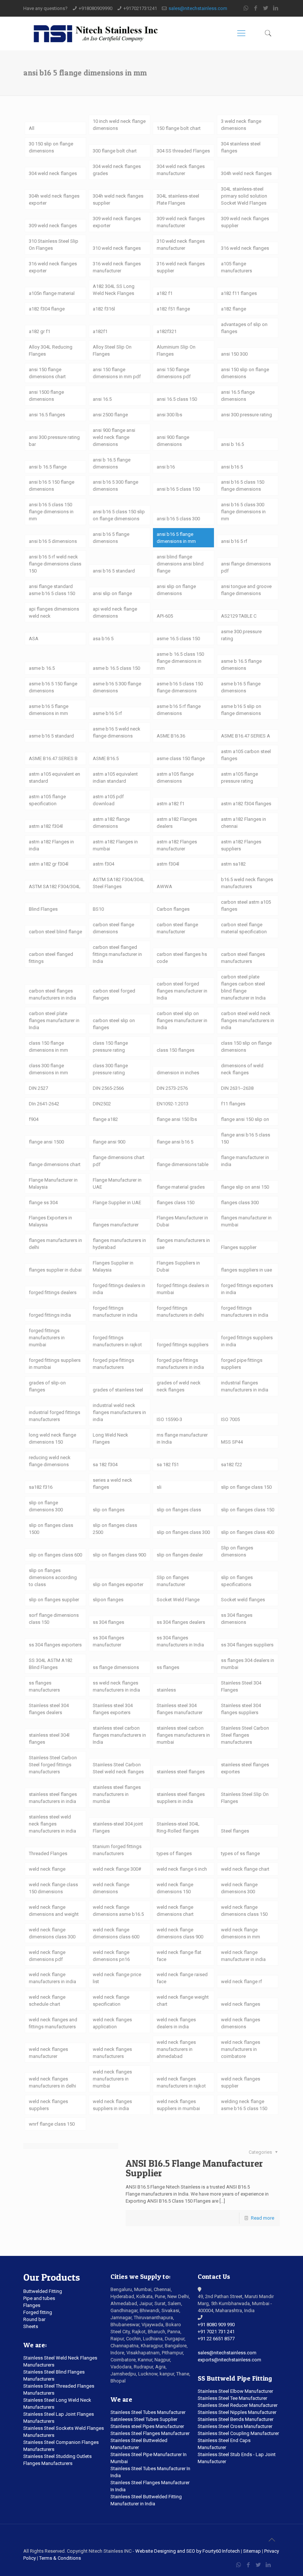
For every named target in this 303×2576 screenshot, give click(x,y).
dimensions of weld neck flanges (242, 1069)
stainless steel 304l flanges (49, 1739)
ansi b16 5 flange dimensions (111, 538)
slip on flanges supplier (54, 1600)
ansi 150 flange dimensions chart (47, 373)
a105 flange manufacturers (236, 267)
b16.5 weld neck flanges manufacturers (247, 883)
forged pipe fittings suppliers (242, 1364)
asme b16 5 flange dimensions (241, 687)
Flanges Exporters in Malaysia (50, 1221)
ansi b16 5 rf (234, 541)
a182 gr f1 (40, 331)
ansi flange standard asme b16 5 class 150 (52, 590)
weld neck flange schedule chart (47, 2001)
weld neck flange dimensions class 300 (52, 1933)
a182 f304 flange (47, 309)
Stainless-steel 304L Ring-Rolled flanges (178, 1827)
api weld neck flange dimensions (115, 612)
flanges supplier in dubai (55, 1270)
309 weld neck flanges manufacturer (181, 222)
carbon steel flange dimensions (113, 928)
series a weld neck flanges (113, 1484)
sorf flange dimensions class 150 (54, 1619)
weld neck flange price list (117, 1978)
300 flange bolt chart (115, 151)
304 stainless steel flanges (241, 147)
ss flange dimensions (116, 1667)
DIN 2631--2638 (237, 1088)
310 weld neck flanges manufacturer (181, 245)
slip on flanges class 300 (183, 1532)
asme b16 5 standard (51, 736)
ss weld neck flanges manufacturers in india (116, 1686)
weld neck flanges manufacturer (48, 2053)
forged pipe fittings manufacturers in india (180, 1364)
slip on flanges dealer (180, 1555)
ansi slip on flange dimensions (176, 590)
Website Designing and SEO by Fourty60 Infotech (188, 2551)
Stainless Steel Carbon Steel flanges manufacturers (245, 1735)
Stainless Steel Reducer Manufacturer (238, 2405)
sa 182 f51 (168, 1465)
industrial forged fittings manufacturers (55, 1416)
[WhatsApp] (246, 8)
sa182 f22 (231, 1465)
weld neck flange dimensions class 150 (244, 1911)
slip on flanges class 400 (248, 1532)
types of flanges (174, 1853)
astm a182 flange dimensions (111, 823)
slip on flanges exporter (118, 1584)
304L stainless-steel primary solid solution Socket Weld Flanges (244, 196)
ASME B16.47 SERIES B (53, 758)
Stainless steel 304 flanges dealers (49, 1709)
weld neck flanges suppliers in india (112, 2105)
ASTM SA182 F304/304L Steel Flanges (119, 883)
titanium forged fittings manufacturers (117, 1850)
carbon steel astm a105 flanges (246, 906)
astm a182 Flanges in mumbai (115, 845)
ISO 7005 (230, 1419)
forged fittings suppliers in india (247, 1341)
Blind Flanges (43, 909)
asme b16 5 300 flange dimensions (117, 687)
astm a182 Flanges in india (51, 845)
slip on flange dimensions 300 (46, 1506)
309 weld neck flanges (53, 226)
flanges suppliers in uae (246, 1270)
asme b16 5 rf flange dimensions (179, 710)
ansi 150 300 (234, 354)
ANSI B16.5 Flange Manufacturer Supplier (194, 2168)
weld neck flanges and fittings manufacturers (53, 2023)
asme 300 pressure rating (241, 635)
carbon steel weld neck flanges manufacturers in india (248, 1020)
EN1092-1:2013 (173, 1104)
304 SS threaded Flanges (183, 151)
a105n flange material (52, 293)
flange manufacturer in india (245, 1161)
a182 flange (234, 309)
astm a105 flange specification (47, 800)
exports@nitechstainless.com (229, 2360)
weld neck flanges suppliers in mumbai (178, 2105)
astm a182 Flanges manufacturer (177, 845)
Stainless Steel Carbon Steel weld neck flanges (118, 1768)
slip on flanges (109, 1510)
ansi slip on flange (112, 593)
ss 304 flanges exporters (55, 1645)
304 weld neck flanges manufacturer (181, 170)
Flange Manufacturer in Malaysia (53, 1183)
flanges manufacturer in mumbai (246, 1221)
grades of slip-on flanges (47, 1386)
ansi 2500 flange (110, 415)
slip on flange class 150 (246, 1487)
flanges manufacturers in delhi (55, 1244)
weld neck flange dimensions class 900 (180, 1933)
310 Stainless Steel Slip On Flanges (54, 245)
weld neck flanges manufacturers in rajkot (181, 2082)
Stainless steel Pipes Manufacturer (147, 2426)
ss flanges (168, 1667)
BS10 (98, 909)
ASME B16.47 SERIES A (246, 736)
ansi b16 (166, 467)
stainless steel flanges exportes (245, 1768)
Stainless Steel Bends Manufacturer (236, 2419)
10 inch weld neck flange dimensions (119, 125)
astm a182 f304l (46, 826)
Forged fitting (38, 2312)
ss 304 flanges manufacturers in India (180, 1641)
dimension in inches (178, 1073)
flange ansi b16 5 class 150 (246, 1138)
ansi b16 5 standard (114, 571)
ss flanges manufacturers (44, 1686)
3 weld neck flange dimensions (241, 125)
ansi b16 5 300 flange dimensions (115, 486)
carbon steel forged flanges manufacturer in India (182, 991)
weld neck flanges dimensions (241, 2023)
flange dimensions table (183, 1164)
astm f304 (103, 864)
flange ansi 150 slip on (245, 1119)
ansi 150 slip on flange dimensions (245, 373)
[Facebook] (256, 8)
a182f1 (100, 331)
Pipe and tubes (39, 2298)
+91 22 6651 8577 (216, 2339)
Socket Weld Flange (178, 1600)
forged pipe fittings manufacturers (113, 1364)
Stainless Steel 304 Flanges (241, 1686)
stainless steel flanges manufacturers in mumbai (117, 1794)
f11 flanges (233, 1104)
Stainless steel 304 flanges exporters (113, 1709)
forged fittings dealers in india (119, 1289)
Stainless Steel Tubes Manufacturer (148, 2412)
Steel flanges (235, 1831)
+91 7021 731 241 (216, 2332)
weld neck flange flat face (179, 1956)
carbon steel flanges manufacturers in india (52, 994)
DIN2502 (102, 1104)
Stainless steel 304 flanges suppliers (241, 1709)
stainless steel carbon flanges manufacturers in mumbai (183, 1735)
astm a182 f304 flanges (246, 804)
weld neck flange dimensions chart (175, 1911)
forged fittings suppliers (183, 1345)
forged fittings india (50, 1315)
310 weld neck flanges (117, 248)
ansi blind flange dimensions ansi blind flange (180, 564)
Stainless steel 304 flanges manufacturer (180, 1709)
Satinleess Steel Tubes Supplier (144, 2419)
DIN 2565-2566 (108, 1088)
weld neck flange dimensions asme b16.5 (118, 1911)
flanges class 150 (176, 1203)
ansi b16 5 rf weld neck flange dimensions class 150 (55, 564)
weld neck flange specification (111, 2001)
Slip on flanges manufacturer (173, 1581)
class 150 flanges (176, 1050)
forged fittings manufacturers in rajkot (117, 1341)
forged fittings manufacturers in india (245, 1311)
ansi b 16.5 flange (48, 467)
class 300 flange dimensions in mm (48, 1069)
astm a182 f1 (171, 804)
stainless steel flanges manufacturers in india (53, 1798)
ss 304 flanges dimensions (237, 1619)
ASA (34, 639)
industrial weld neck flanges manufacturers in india (119, 1412)
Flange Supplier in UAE (117, 1203)
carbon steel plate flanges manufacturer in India (54, 1020)
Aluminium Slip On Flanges (176, 350)
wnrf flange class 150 (52, 2124)
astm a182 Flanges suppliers (241, 845)
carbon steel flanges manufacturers (243, 958)
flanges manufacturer (116, 1225)
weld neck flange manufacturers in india (52, 1978)
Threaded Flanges (48, 1853)
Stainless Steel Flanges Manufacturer (150, 2433)
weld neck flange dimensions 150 (175, 1888)
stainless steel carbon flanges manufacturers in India (119, 1735)
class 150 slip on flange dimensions (246, 1047)
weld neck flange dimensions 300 (239, 1888)
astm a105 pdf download (108, 800)
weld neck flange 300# (117, 1869)
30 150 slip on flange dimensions (51, 147)
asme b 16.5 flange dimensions (241, 665)
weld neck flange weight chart (183, 2001)
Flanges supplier (239, 1247)
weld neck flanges (241, 2004)
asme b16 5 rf (107, 713)
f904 (34, 1119)
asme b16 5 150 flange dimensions (53, 687)
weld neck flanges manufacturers (112, 2053)
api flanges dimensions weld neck (54, 612)
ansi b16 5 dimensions (53, 541)
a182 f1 (165, 293)
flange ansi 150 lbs (177, 1119)
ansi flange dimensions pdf (246, 567)
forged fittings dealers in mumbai (183, 1289)
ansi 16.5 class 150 (177, 399)
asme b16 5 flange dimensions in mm (49, 710)
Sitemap (252, 2551)
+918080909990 (96, 8)
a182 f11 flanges (239, 293)
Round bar (34, 2319)
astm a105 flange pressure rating (239, 777)
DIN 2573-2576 (172, 1088)
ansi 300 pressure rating (246, 415)
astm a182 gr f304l (49, 864)
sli (159, 1487)
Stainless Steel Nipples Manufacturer (237, 2412)
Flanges (32, 2305)
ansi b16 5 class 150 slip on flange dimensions (119, 515)
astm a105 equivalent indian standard (115, 777)
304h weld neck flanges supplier (118, 199)
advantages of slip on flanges (244, 328)
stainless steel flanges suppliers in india (181, 1798)
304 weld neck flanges (53, 173)
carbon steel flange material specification (244, 928)
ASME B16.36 (171, 736)
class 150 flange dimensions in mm (48, 1047)
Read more (263, 2218)
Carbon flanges (173, 909)
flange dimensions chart (55, 1164)
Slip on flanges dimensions (237, 1551)
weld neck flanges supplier (241, 2082)
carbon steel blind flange (55, 932)
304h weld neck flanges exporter (54, 199)
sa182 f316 (41, 1487)
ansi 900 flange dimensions (173, 441)
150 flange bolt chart (179, 128)
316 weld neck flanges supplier (181, 267)
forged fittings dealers (53, 1292)
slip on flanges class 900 (119, 1555)
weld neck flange (47, 1869)
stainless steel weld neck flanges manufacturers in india (52, 1824)
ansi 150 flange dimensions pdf (174, 373)
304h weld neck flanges (246, 173)
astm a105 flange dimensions (175, 777)
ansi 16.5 (102, 399)
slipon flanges (108, 1600)
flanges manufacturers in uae (183, 1244)
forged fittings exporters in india (247, 1289)
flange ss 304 (43, 1203)
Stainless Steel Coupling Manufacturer (238, 2433)
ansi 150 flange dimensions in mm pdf (117, 373)
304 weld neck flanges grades (117, 170)
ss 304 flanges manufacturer (108, 1641)
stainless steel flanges (181, 1772)
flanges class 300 (240, 1203)
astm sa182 (233, 864)
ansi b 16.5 (232, 444)
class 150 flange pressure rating (110, 1047)
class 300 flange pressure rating (110, 1069)
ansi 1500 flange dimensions (46, 396)
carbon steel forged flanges (114, 994)
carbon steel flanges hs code (182, 958)
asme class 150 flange (181, 758)
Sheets (31, 2326)
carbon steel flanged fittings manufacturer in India (117, 954)
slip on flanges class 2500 (115, 1529)
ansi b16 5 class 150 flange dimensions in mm (51, 512)
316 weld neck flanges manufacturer (117, 267)
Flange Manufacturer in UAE (117, 1183)
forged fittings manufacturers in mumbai (47, 1338)
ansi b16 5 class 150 (178, 489)
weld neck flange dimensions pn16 (111, 1956)
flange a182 (105, 1119)
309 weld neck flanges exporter (117, 222)
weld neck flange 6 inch (182, 1869)
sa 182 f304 (105, 1465)
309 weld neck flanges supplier (245, 222)
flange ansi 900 (109, 1142)
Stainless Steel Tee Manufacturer (232, 2398)
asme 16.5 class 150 (178, 639)
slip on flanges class (179, 1510)
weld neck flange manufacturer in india (243, 1956)
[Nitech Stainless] (95, 33)
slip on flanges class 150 (248, 1510)
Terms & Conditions (60, 2558)
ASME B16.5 (106, 758)
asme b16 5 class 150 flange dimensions (180, 687)
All (32, 128)
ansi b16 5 (232, 467)
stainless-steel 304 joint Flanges (118, 1827)
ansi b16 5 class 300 (178, 519)
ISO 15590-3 (169, 1419)
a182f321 (167, 331)
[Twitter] (266, 8)
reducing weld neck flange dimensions (50, 1461)
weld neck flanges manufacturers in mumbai (112, 2079)
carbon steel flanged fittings (51, 958)
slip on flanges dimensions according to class (53, 1577)
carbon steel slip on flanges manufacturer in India (182, 1020)
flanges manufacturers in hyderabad (119, 1244)
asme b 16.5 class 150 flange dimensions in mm (180, 661)
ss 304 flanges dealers (181, 1622)
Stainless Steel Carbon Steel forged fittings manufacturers (53, 1765)
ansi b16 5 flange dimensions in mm (176, 538)
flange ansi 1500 (46, 1142)
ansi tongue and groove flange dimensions (246, 590)
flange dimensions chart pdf (119, 1161)
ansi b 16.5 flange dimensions (112, 463)
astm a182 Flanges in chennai (244, 823)
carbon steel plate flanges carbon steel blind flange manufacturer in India (243, 987)
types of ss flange (240, 1853)
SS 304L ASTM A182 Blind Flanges (51, 1664)
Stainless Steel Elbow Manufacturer (235, 2391)
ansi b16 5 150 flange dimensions (52, 486)
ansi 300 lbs (169, 415)
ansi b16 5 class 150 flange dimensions (243, 486)
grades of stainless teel (118, 1390)
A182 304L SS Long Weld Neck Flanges (114, 290)
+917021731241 (140, 8)
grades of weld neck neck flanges (179, 1386)
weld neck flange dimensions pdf (47, 1956)
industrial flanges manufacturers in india (245, 1386)
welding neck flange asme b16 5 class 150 (244, 2105)
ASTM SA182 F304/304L (55, 886)
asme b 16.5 (42, 668)
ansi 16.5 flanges (47, 415)
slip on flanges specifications (237, 1581)
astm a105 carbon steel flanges (246, 755)
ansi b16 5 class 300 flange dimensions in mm (243, 512)
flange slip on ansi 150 (245, 1187)
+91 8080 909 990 (216, 2325)
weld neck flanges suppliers (48, 2105)
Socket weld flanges (243, 1600)
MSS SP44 (232, 1442)
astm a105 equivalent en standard (55, 777)
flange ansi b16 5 (175, 1142)
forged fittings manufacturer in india (115, 1311)
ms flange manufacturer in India (182, 1438)
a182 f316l (104, 309)
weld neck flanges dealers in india (176, 2023)
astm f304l (168, 864)
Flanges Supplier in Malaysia (113, 1266)
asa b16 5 (103, 639)
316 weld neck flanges (245, 248)
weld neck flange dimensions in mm (241, 1933)
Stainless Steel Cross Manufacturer (235, 2426)
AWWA (164, 886)
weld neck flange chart (245, 1869)
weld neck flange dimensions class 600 (116, 1933)
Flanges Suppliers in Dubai (178, 1266)
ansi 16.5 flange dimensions (238, 396)
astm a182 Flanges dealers (177, 823)
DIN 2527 (38, 1088)
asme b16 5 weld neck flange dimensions (117, 732)
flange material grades (181, 1187)
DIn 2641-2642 (44, 1104)
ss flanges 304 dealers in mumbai (248, 1664)
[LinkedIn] (276, 8)
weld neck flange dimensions (111, 1888)
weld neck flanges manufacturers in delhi (52, 2082)
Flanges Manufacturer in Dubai (182, 1221)
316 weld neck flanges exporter (53, 267)
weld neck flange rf (241, 1981)
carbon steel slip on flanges (114, 1024)
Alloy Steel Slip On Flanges (112, 350)
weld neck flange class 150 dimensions (53, 1888)
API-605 (165, 616)
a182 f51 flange (173, 309)
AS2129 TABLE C (239, 616)
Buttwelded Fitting (43, 2291)
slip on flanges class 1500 (51, 1529)
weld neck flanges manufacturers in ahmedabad (176, 2049)
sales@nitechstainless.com (198, 8)
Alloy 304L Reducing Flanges (51, 350)
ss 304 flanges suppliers (247, 1645)
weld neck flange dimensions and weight (54, 1911)
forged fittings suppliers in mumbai (55, 1364)
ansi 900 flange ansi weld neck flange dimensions (114, 437)
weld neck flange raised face (182, 1978)
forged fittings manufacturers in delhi (180, 1311)
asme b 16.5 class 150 (116, 668)
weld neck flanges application (112, 2023)
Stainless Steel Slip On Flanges (245, 1798)
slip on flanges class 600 (55, 1555)
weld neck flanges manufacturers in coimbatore (241, 2049)
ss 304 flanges (108, 1622)
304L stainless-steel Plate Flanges (178, 199)
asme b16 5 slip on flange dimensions (241, 710)
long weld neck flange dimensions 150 (52, 1438)
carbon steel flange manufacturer (177, 928)
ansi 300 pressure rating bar (54, 441)
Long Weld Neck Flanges (110, 1438)
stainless (166, 1690)
